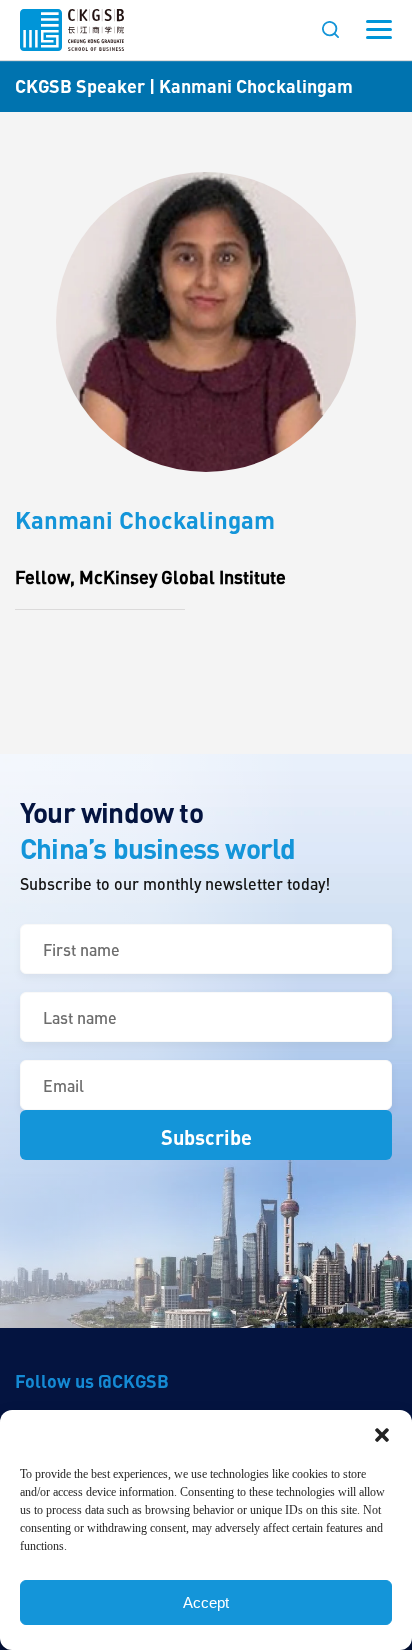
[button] (382, 1435)
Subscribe (206, 1137)
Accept (206, 1602)
